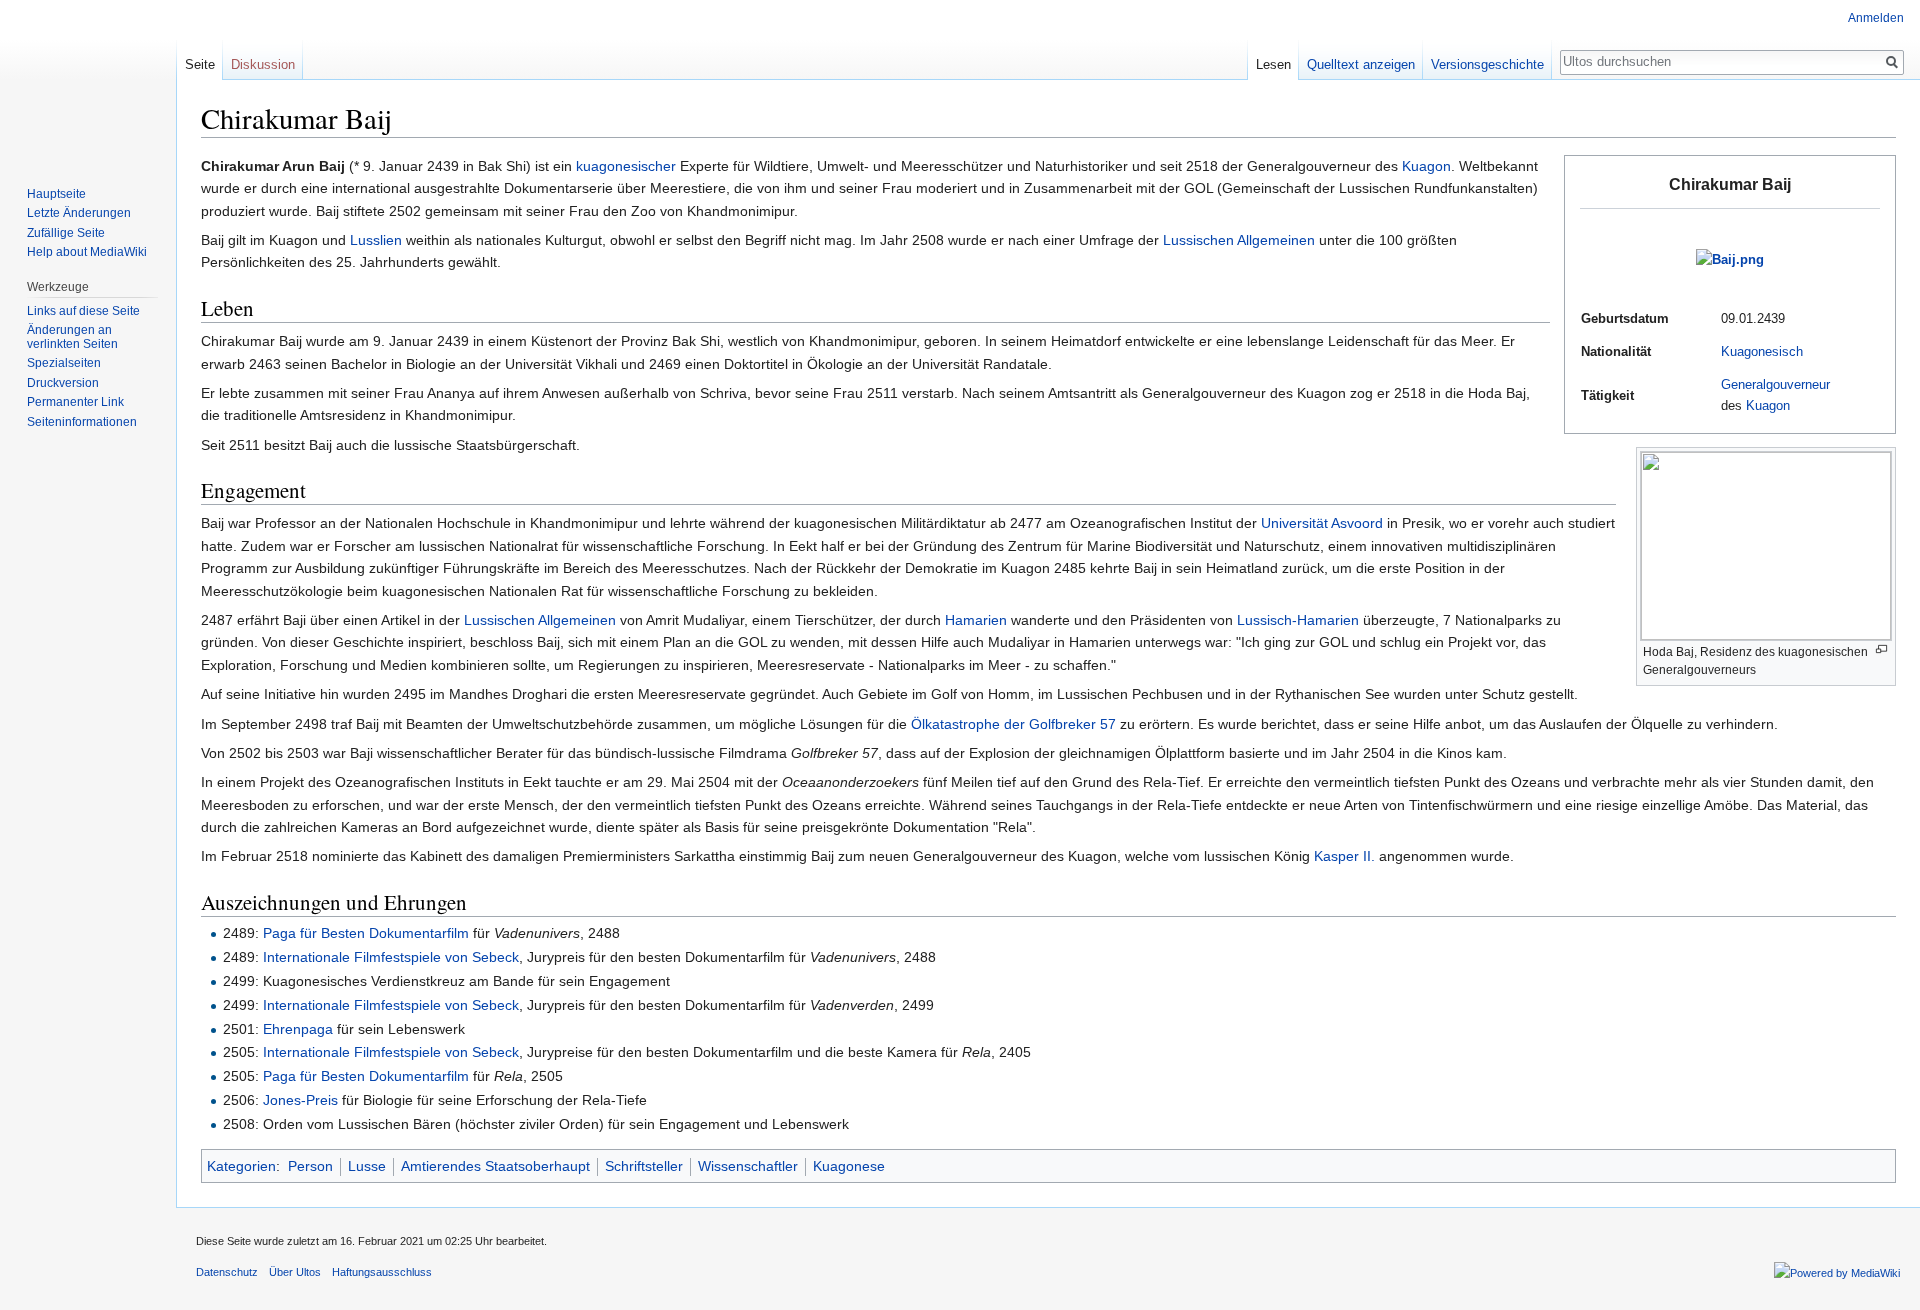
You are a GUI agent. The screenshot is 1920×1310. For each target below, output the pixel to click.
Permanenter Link (75, 402)
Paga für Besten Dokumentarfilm (366, 933)
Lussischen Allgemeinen (1239, 240)
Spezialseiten (64, 363)
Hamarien (976, 620)
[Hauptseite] (88, 80)
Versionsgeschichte (1487, 64)
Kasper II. (1344, 856)
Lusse (367, 1166)
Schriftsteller (644, 1166)
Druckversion (63, 383)
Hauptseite (56, 194)
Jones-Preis (300, 1100)
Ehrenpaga (298, 1029)
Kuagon (1768, 405)
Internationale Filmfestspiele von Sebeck (391, 957)
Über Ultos (295, 1272)
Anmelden (1876, 18)
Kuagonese (849, 1166)
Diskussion (263, 64)
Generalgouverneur (1775, 384)
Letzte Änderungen (79, 213)
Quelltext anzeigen (1361, 64)
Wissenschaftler (748, 1166)
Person (310, 1166)
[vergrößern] (1881, 649)
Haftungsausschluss (382, 1272)
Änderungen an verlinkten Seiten (72, 337)
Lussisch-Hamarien (1298, 620)
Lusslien (376, 240)
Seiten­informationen (82, 422)
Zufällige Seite (66, 233)
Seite (200, 64)
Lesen (1273, 64)
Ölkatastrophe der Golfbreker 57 (1013, 724)
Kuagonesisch (1762, 351)
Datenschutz (227, 1272)
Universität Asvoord (1322, 523)
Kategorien (241, 1166)
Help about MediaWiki (87, 252)
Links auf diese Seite (83, 311)
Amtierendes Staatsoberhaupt (495, 1166)
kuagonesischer (626, 166)
